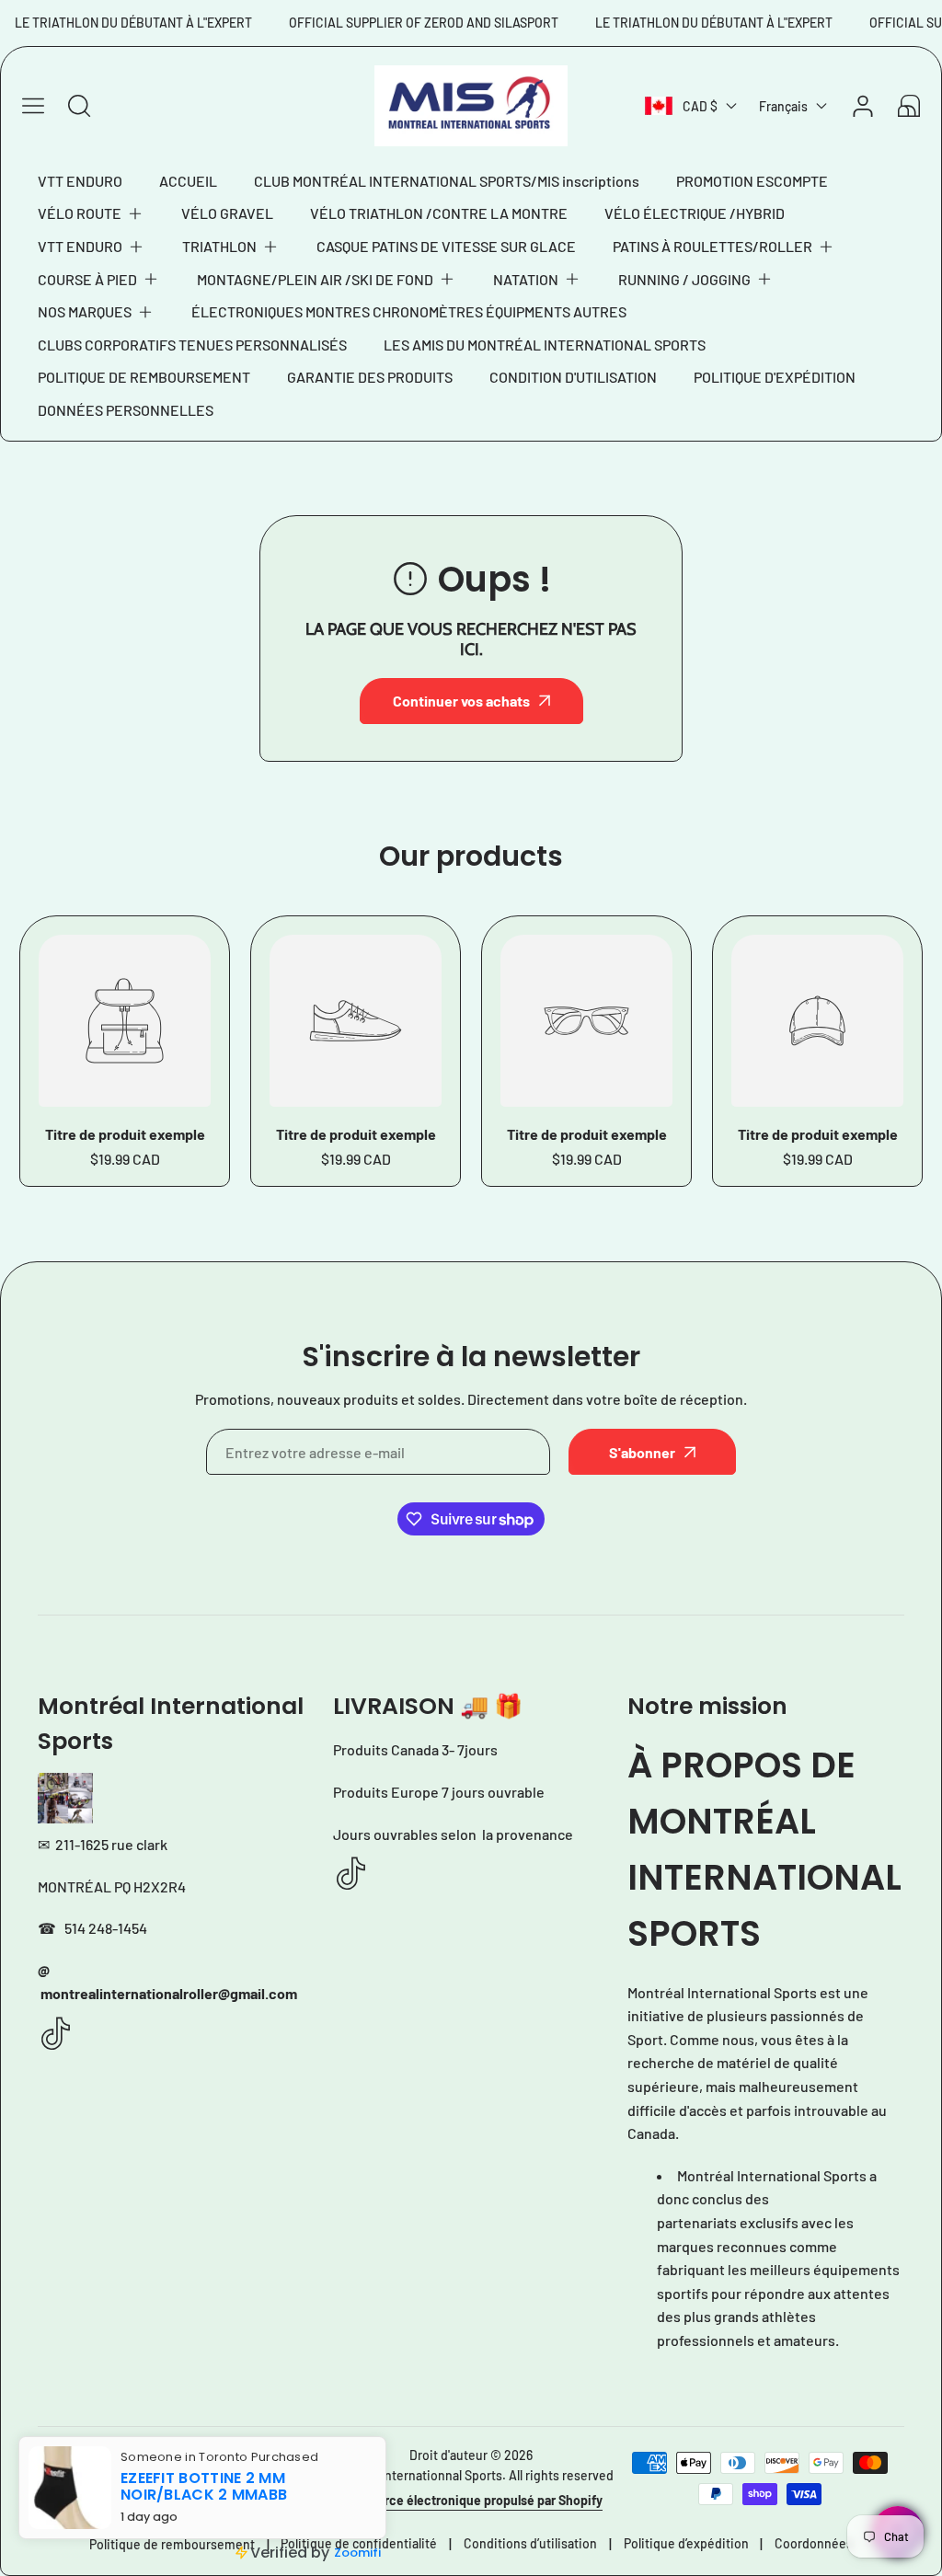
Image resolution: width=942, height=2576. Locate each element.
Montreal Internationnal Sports (415, 2475)
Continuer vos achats (461, 701)
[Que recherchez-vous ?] (79, 106)
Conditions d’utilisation (530, 2543)
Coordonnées (814, 2543)
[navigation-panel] (33, 106)
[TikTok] (56, 2035)
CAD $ (700, 106)
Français (783, 106)
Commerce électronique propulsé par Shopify (471, 2500)
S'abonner (642, 1452)
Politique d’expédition (686, 2543)
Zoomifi (357, 2553)
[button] (91, 213)
